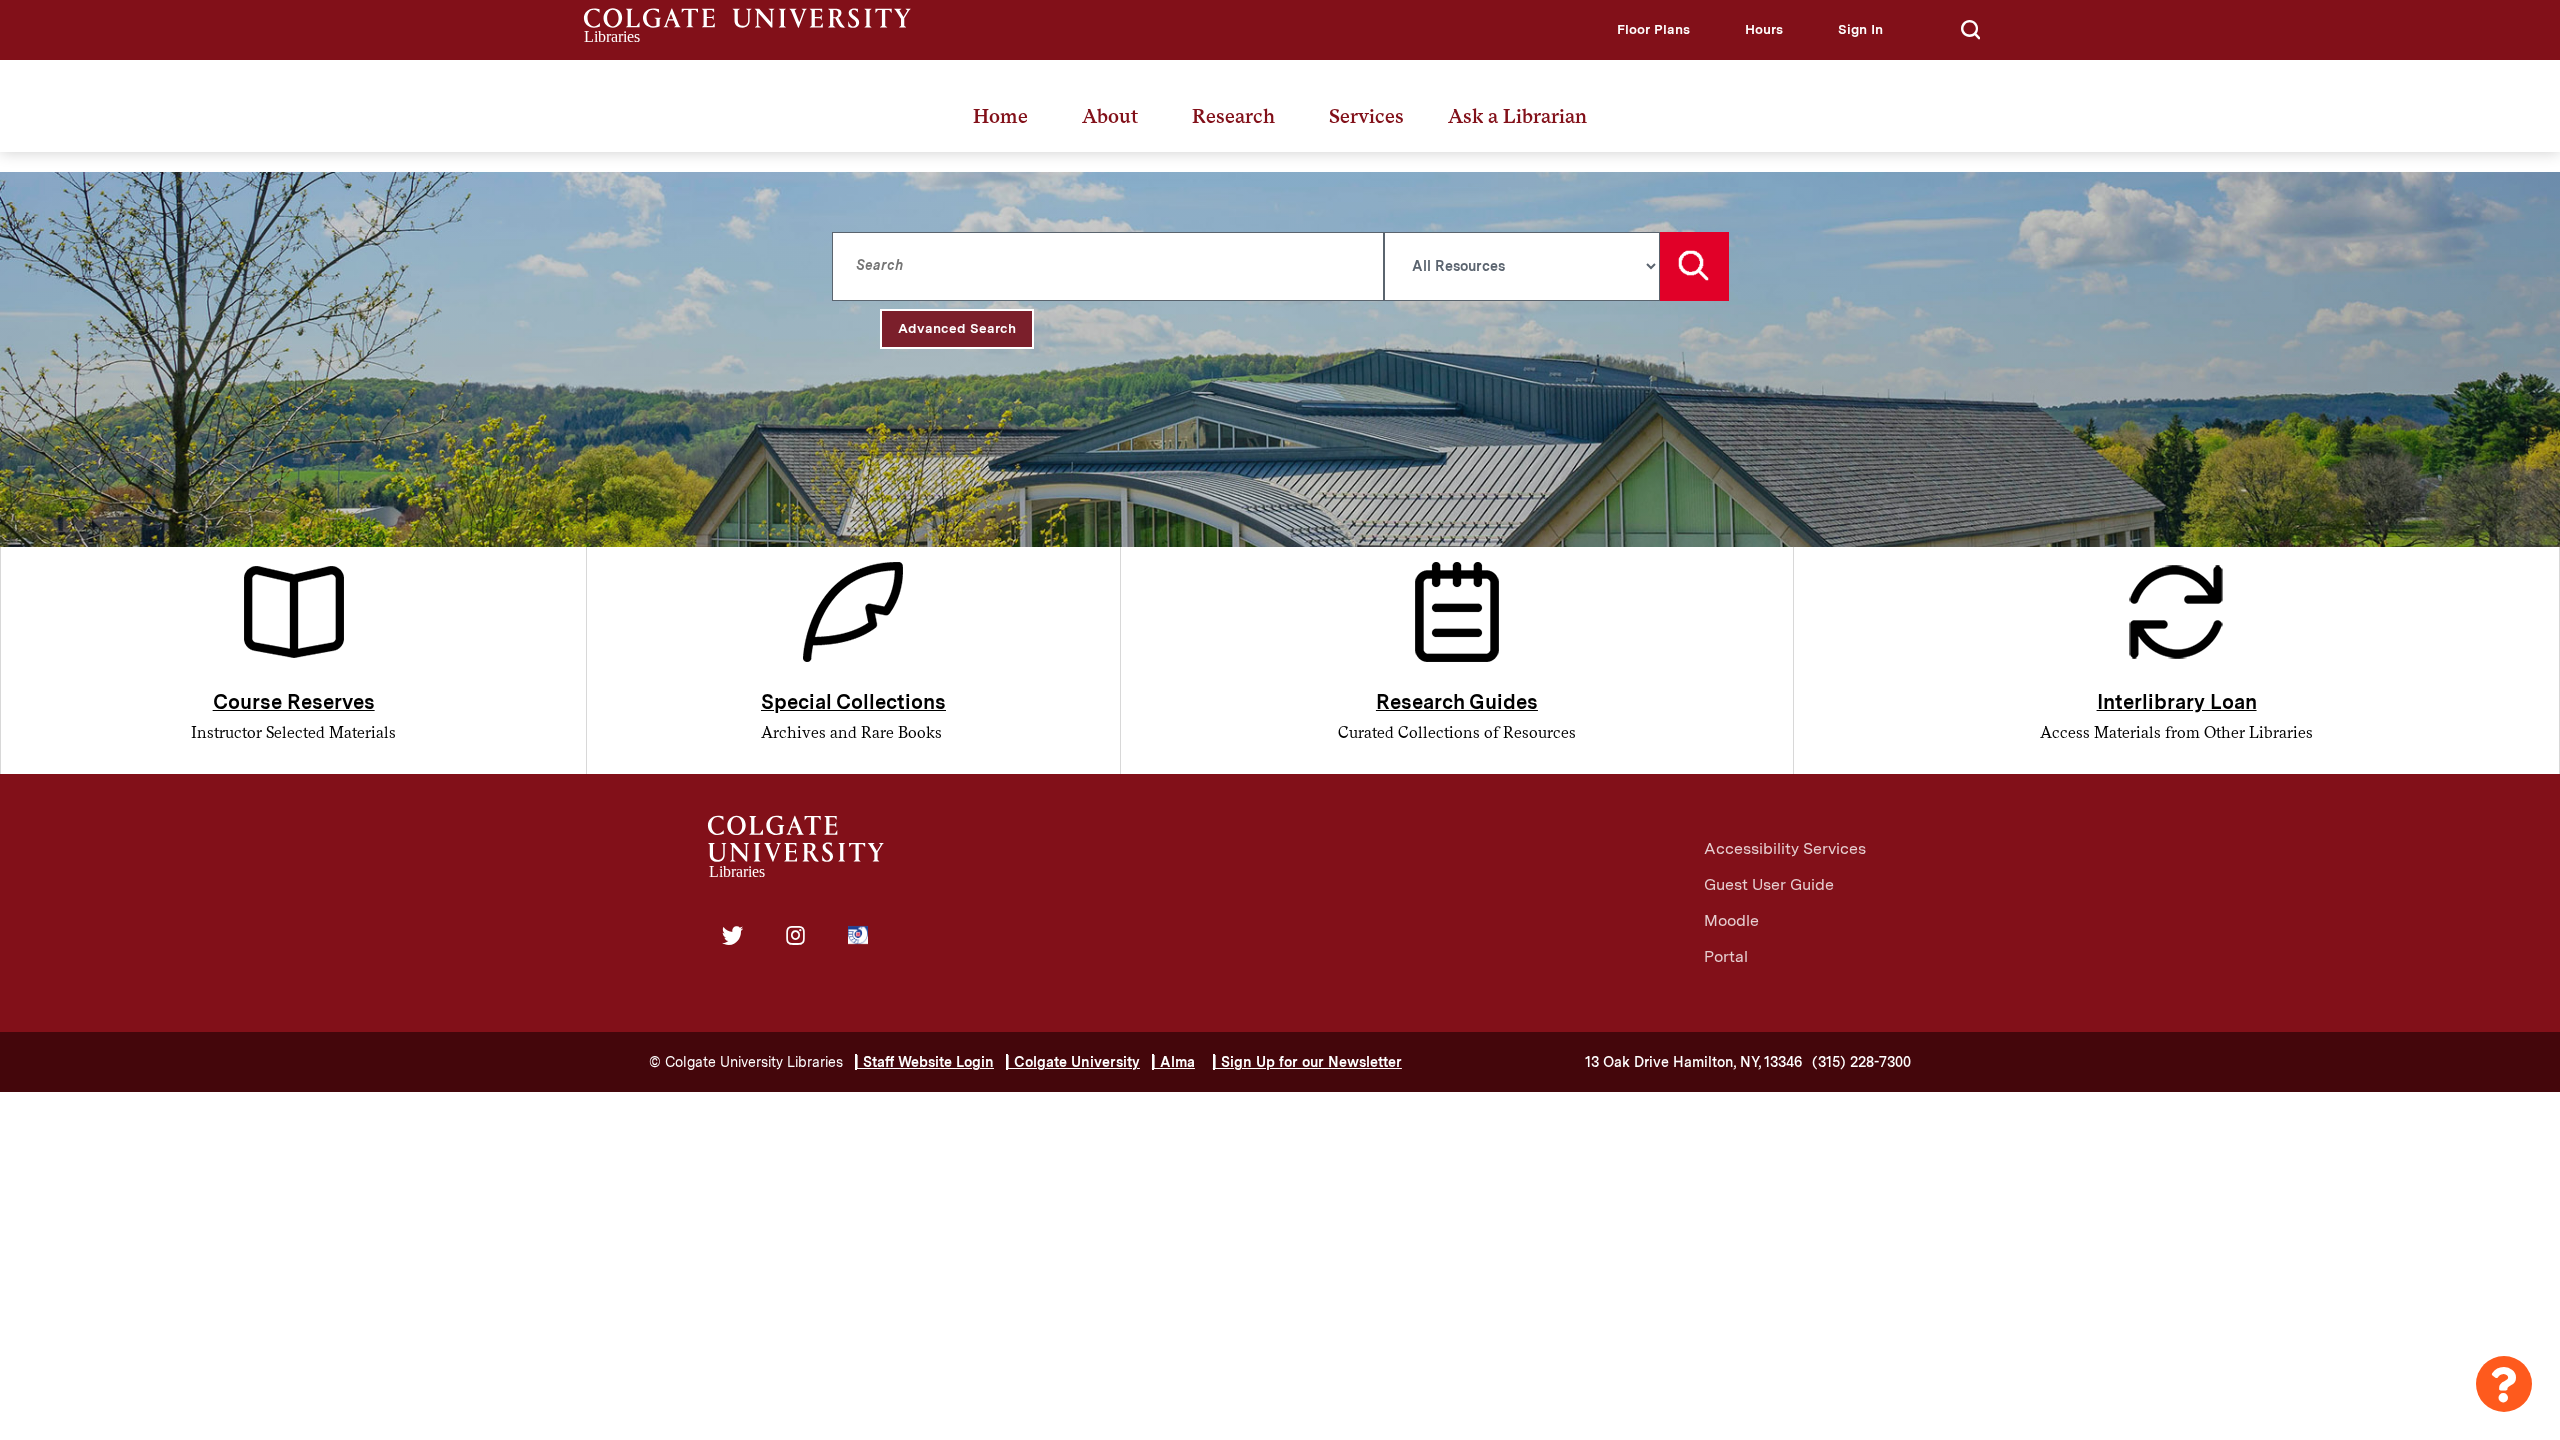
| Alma (1173, 1062)
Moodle (1731, 920)
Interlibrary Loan (2177, 702)
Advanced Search (957, 328)
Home (1000, 116)
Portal (1726, 956)
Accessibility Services (1785, 848)
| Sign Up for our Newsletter (1307, 1062)
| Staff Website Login (924, 1062)
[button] (1653, 29)
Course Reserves (294, 702)
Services (1366, 116)
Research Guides (1457, 702)
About (1110, 116)
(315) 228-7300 (1861, 1062)
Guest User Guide (1769, 884)
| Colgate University (1073, 1062)
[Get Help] (2504, 1384)
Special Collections (853, 702)
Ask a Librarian (1517, 116)
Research (1233, 116)
